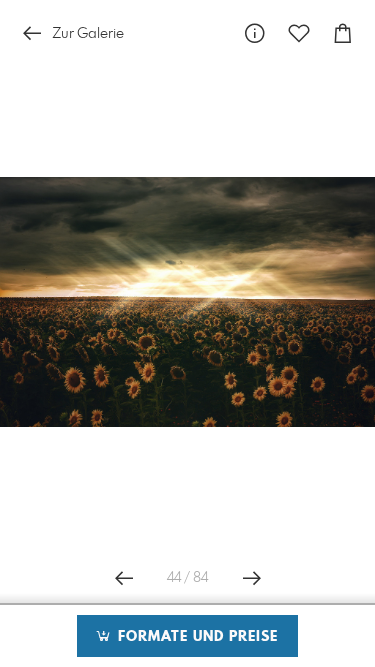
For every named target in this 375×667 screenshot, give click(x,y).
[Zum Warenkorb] (343, 33)
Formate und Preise (195, 637)
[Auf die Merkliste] (299, 33)
